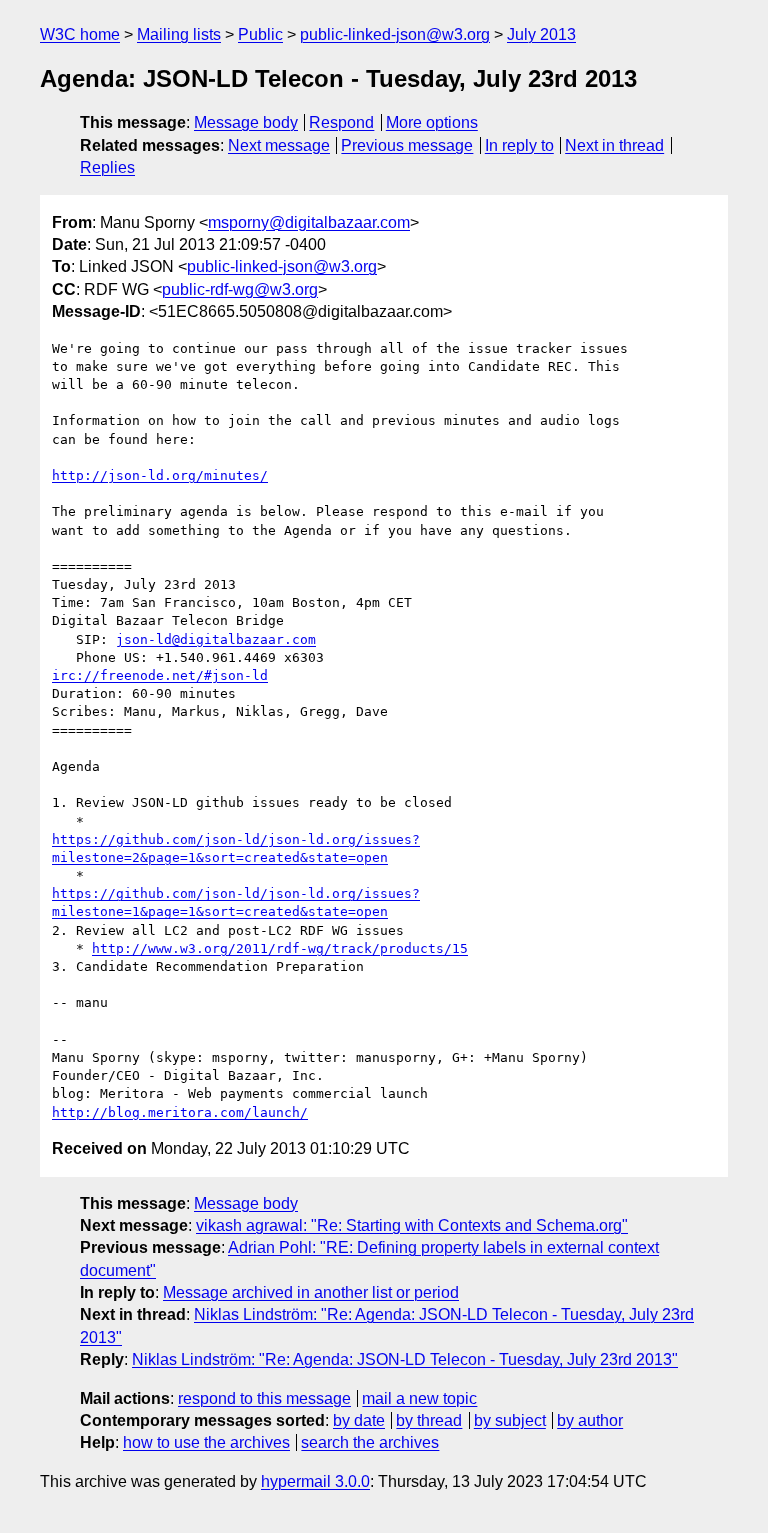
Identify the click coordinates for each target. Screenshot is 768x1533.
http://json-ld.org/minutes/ (160, 475)
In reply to (519, 145)
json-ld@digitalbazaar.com (216, 639)
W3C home (80, 34)
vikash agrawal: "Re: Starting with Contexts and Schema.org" (412, 1225)
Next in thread (614, 145)
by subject (510, 1420)
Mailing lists (179, 34)
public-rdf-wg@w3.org (240, 289)
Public (260, 34)
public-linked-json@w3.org (395, 34)
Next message (279, 145)
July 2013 (541, 34)
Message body (246, 122)
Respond (341, 122)
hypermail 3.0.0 (315, 1481)
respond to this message (264, 1398)
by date (359, 1420)
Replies (107, 167)
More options (432, 122)
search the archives (370, 1442)
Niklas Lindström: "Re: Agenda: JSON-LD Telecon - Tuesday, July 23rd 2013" (405, 1359)
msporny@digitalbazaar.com (309, 222)
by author (590, 1420)
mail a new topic (419, 1398)
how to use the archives (206, 1442)
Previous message (407, 145)
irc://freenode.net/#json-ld (160, 675)
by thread (429, 1420)
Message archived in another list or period (311, 1292)
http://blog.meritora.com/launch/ (180, 1112)
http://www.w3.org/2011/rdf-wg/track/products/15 (280, 948)
